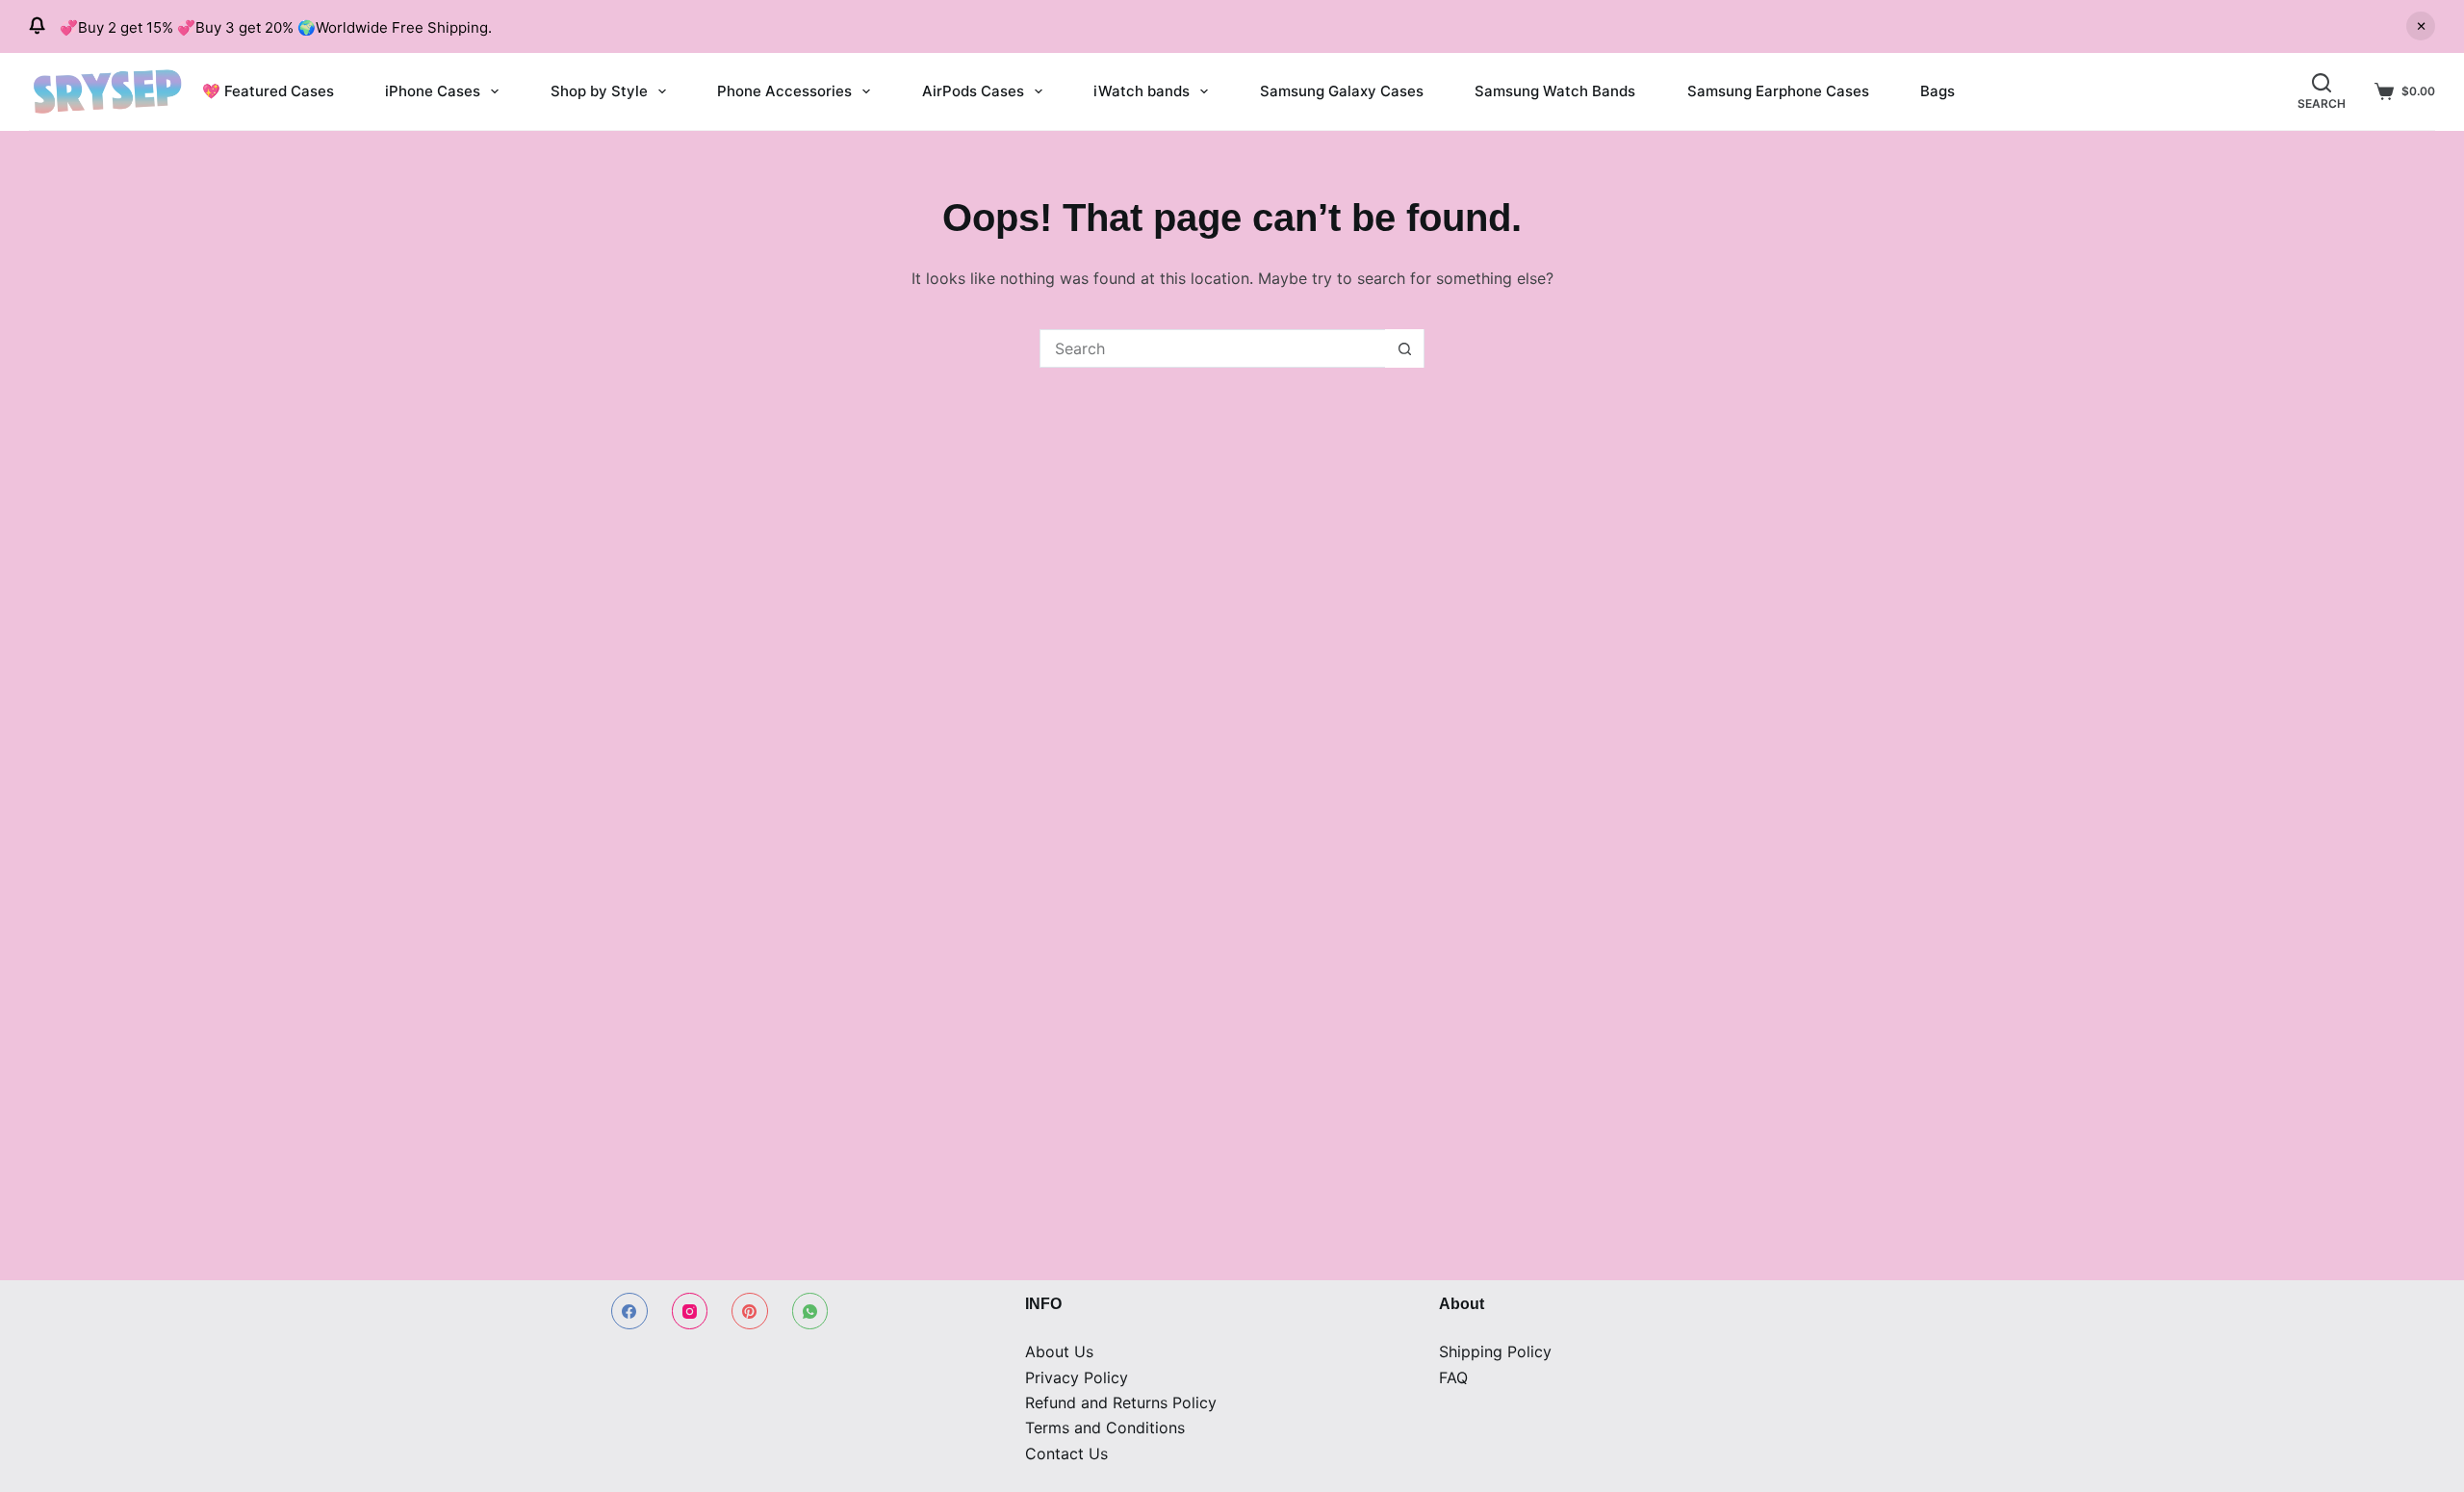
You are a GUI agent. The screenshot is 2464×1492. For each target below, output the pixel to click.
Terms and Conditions (1105, 1428)
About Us (1059, 1351)
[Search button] (1404, 348)
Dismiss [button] (2421, 26)
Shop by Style (599, 91)
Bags (1938, 91)
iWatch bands (1142, 91)
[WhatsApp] (810, 1311)
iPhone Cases (433, 91)
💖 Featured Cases (268, 91)
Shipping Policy (1495, 1351)
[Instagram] (690, 1311)
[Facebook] (629, 1311)
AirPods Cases (973, 91)
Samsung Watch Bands (1555, 91)
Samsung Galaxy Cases (1342, 91)
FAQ (1453, 1377)
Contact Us (1066, 1453)
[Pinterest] (750, 1311)
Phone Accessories (784, 91)
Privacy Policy (1077, 1377)
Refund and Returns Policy (1121, 1402)
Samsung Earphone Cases (1778, 91)
